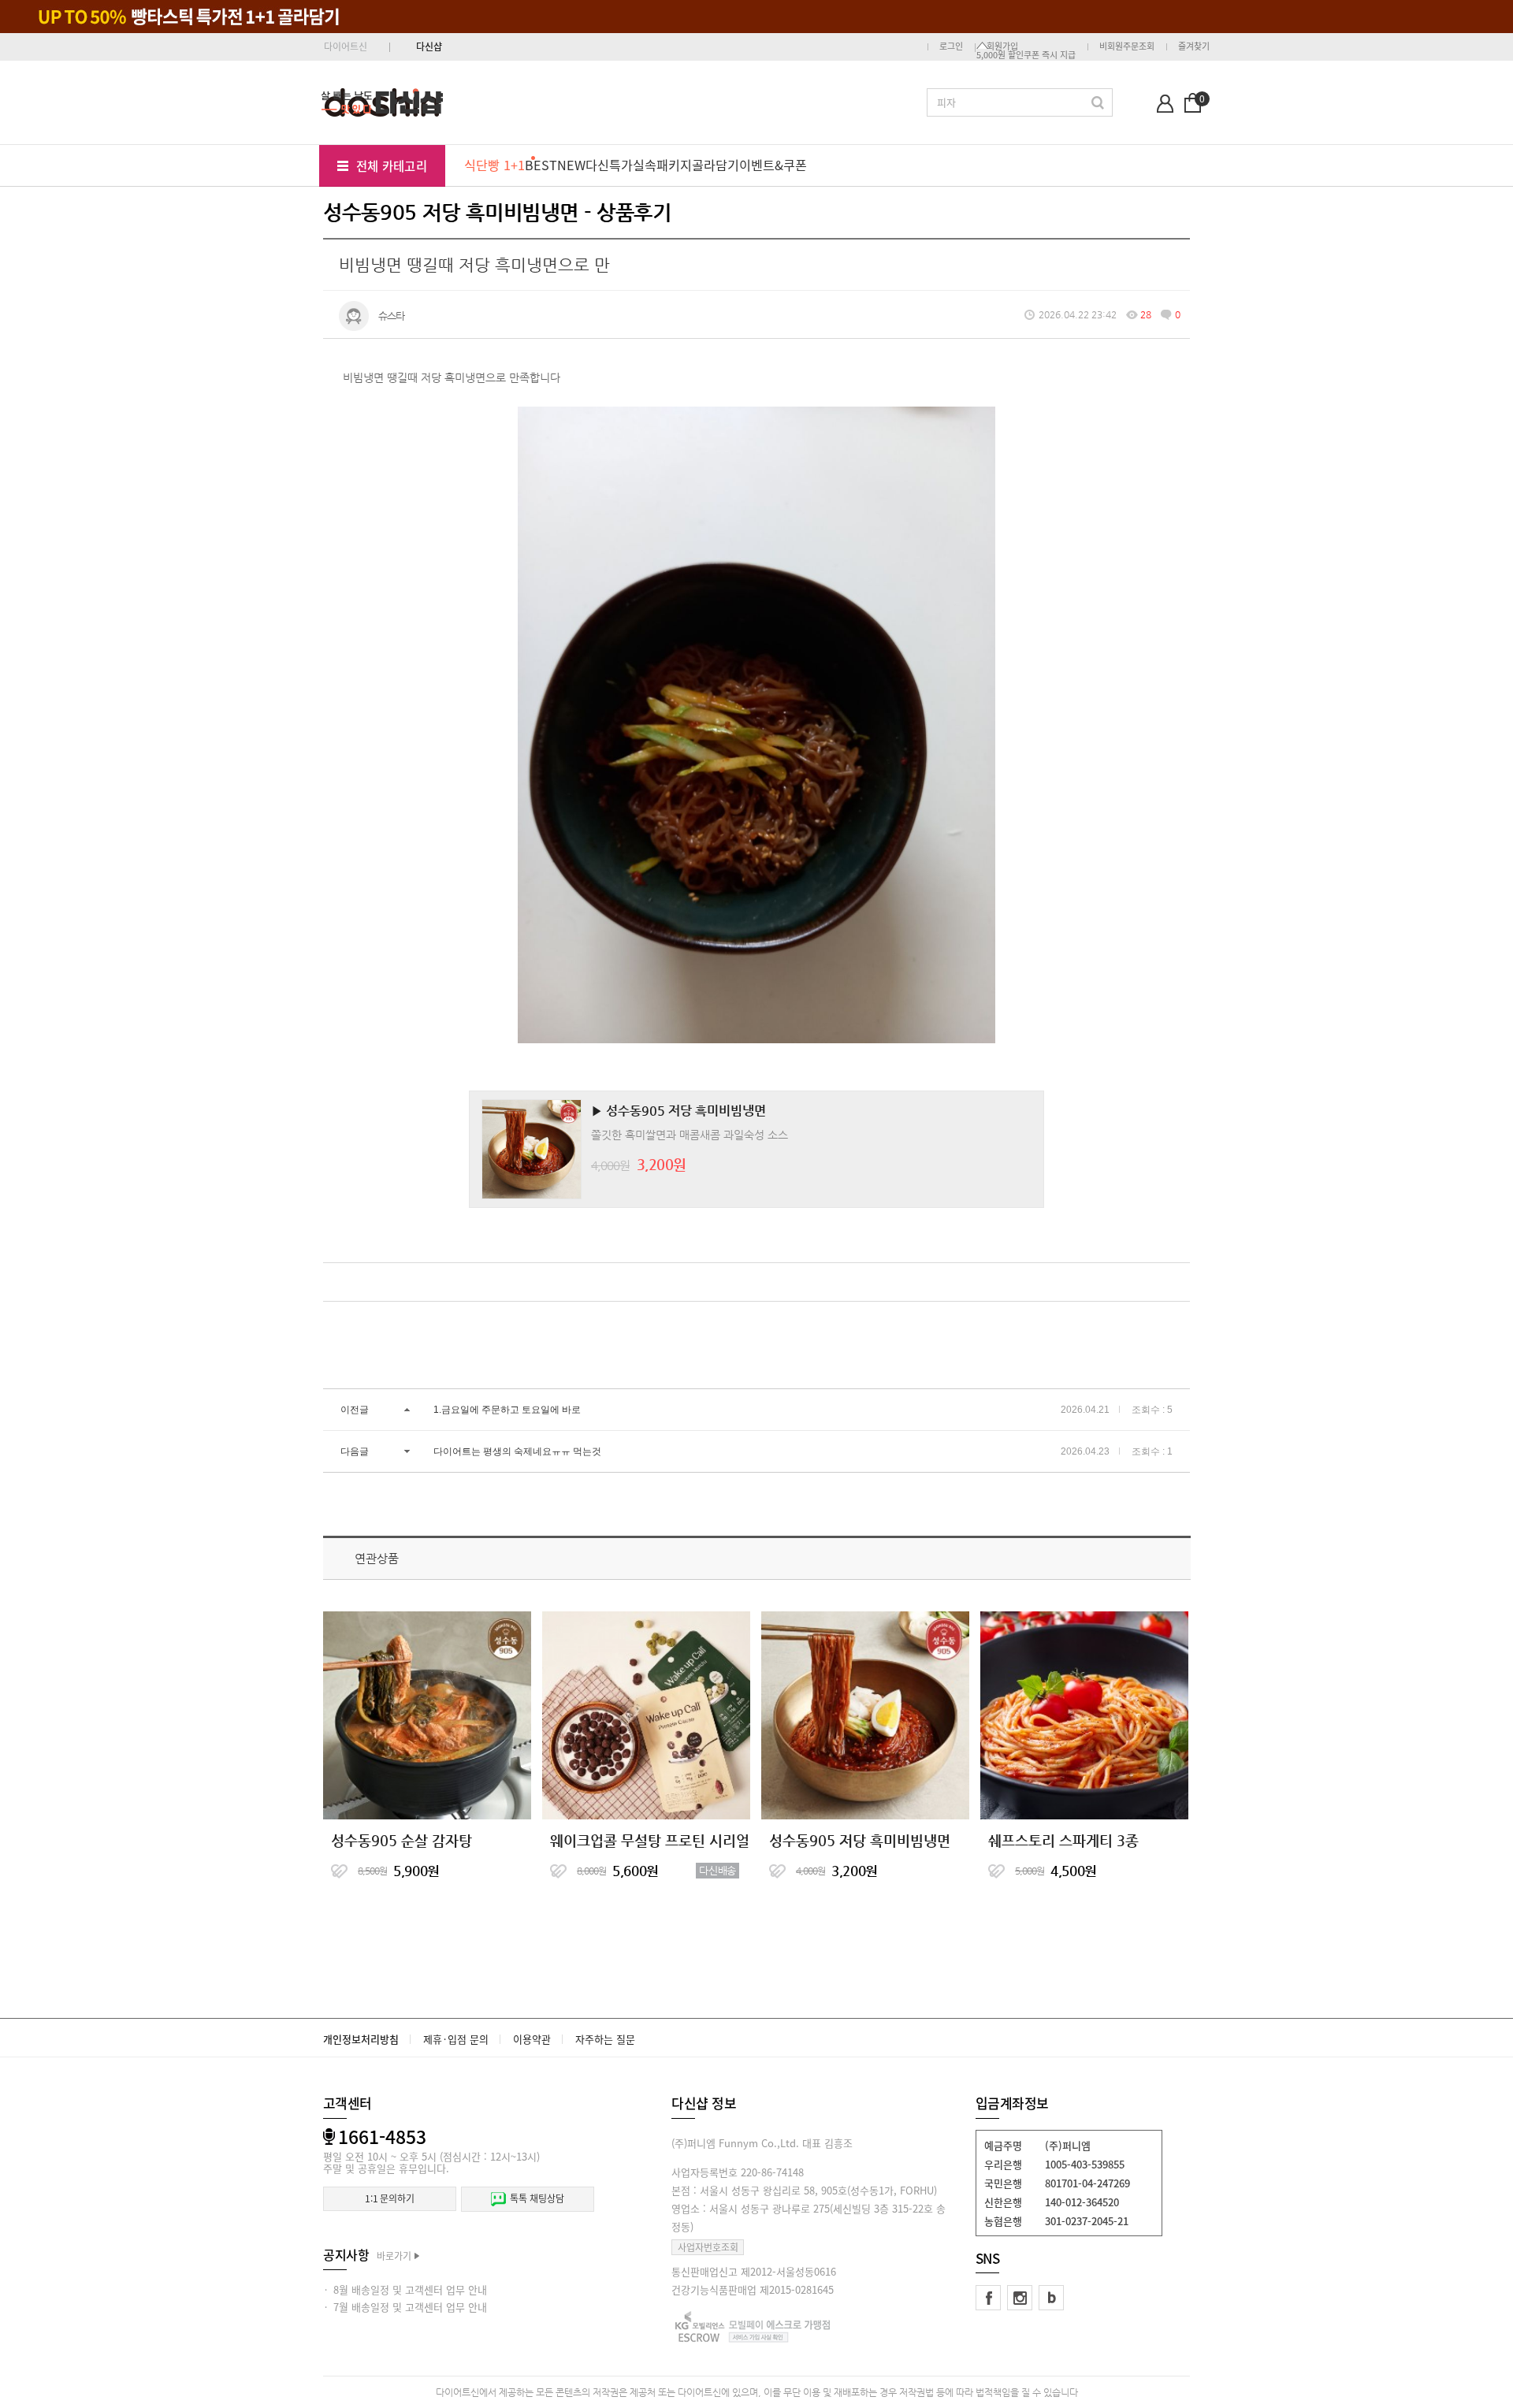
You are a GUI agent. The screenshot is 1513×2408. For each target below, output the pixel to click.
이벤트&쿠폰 (773, 165)
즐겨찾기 (1194, 46)
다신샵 (429, 46)
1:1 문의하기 (390, 2198)
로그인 (951, 46)
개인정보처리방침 (361, 2039)
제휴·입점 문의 (456, 2039)
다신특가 (609, 165)
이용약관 (532, 2039)
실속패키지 (662, 165)
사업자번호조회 (708, 2247)
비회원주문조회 (1127, 46)
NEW (571, 165)
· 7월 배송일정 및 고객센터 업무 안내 (405, 2307)
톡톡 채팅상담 (537, 2198)
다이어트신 (346, 46)
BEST (541, 165)
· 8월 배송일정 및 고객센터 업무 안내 (405, 2289)
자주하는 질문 (605, 2039)
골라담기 (716, 165)
